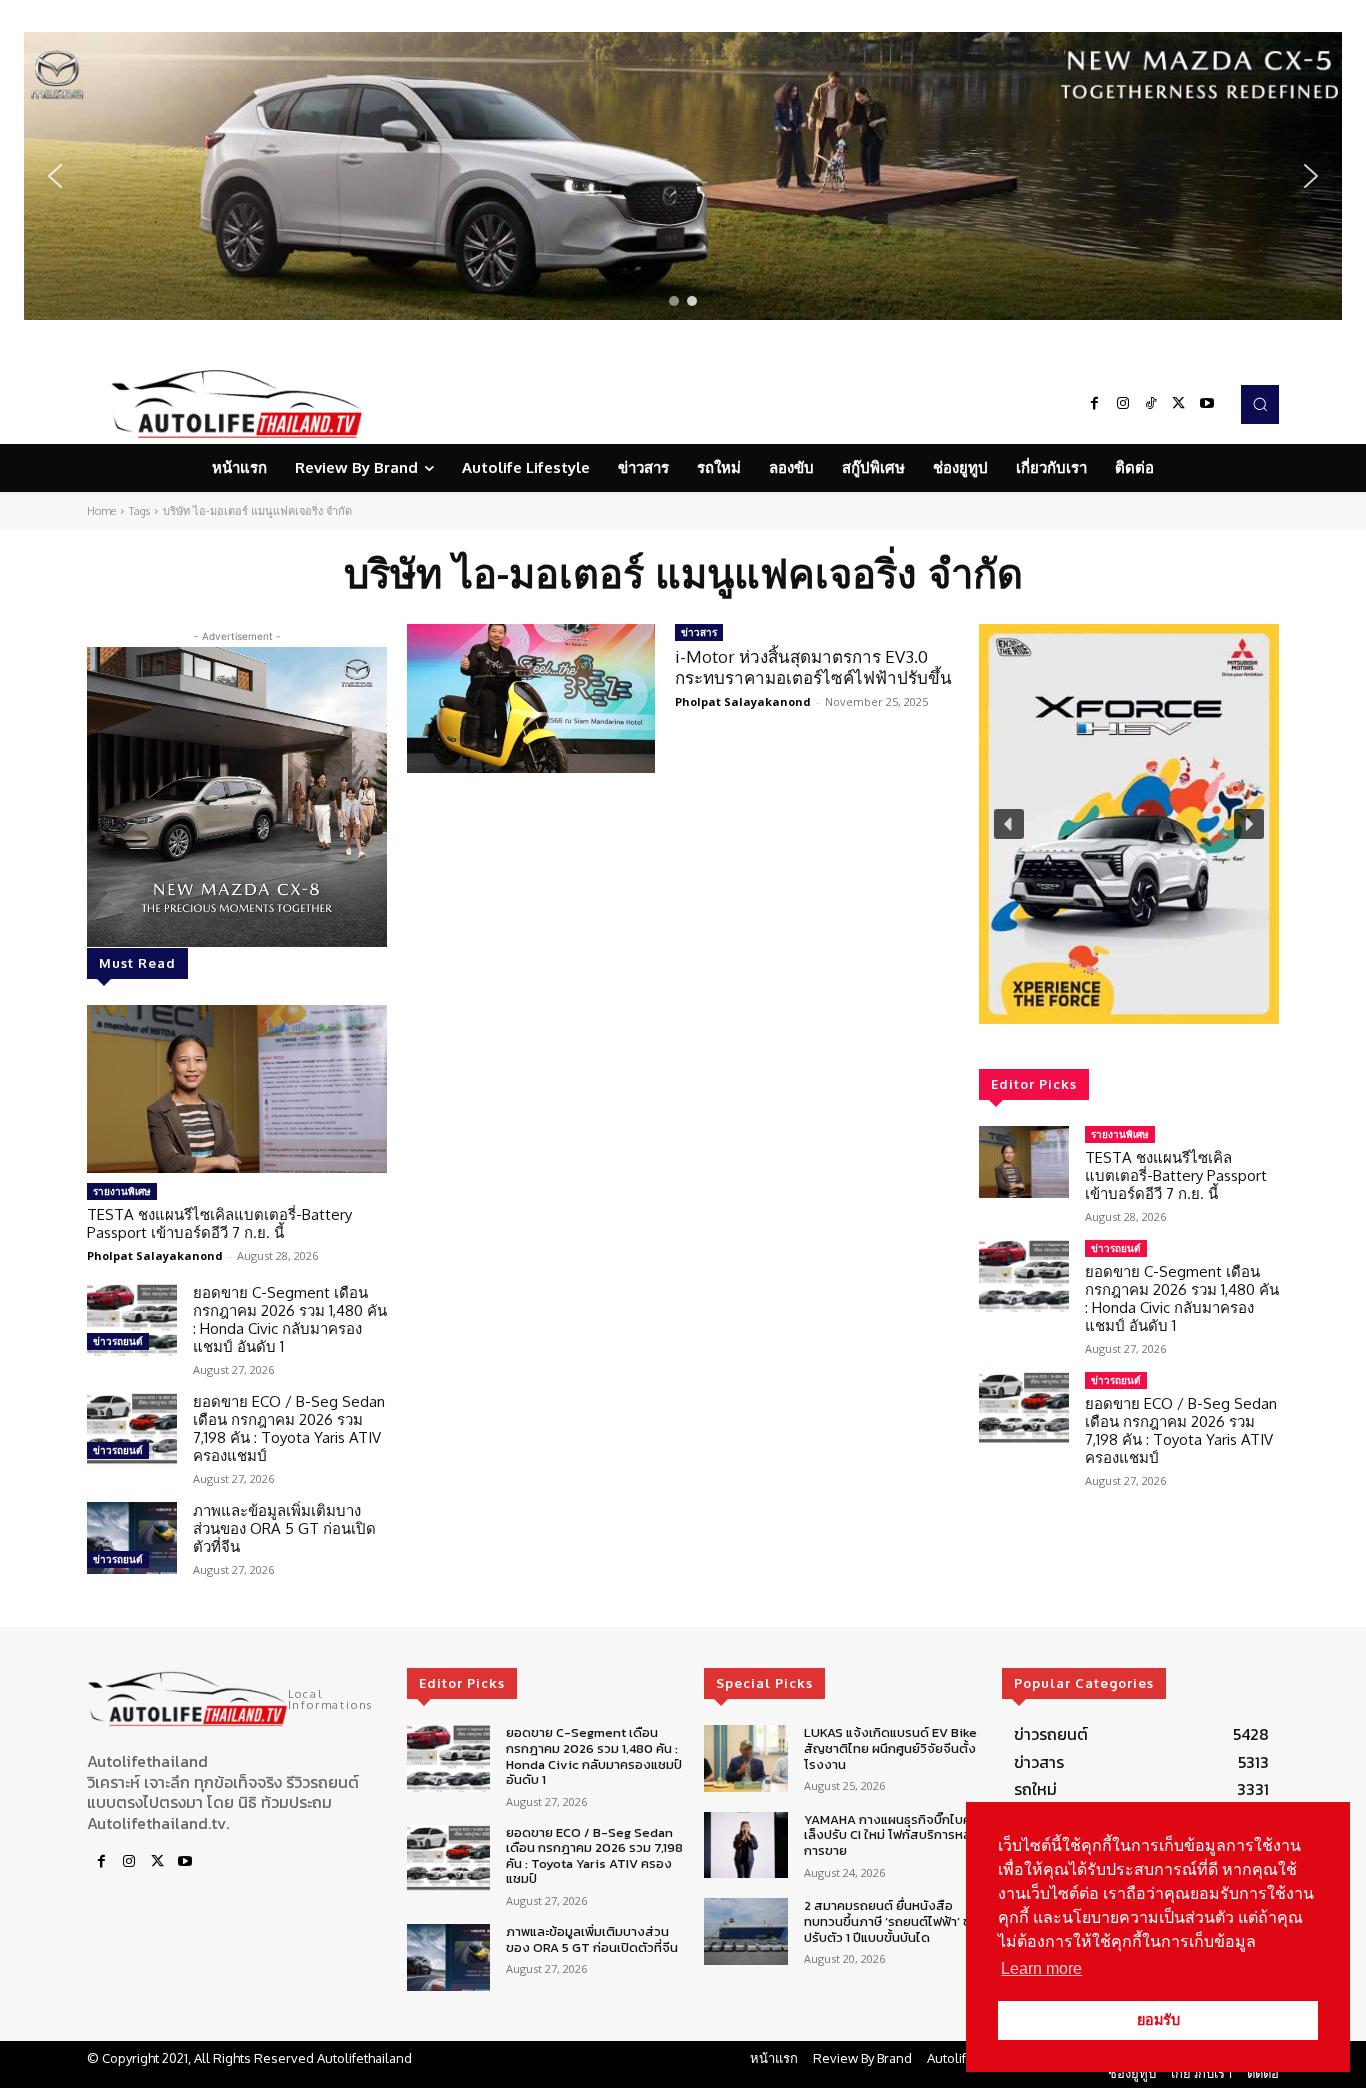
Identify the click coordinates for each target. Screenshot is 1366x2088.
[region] (683, 176)
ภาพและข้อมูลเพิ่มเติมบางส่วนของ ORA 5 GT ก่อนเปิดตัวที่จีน (284, 1528)
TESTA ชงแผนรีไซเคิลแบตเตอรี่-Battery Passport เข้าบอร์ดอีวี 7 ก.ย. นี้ (219, 1223)
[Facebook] (1095, 404)
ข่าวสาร (699, 632)
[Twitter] (1179, 404)
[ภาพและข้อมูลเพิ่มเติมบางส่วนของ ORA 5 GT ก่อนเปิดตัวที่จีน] (132, 1538)
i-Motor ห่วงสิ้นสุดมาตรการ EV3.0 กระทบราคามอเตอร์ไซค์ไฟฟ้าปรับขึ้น (813, 666)
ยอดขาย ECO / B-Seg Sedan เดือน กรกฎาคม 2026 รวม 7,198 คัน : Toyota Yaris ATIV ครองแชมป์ (289, 1428)
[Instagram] (1123, 404)
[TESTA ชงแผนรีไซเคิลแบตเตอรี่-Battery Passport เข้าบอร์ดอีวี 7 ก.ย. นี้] (237, 1089)
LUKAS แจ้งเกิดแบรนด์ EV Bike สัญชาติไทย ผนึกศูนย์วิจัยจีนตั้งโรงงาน (890, 1748)
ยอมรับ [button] (1158, 2020)
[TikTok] (1151, 404)
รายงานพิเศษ (122, 1191)
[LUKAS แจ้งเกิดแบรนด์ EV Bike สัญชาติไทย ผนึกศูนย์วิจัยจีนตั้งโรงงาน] (745, 1758)
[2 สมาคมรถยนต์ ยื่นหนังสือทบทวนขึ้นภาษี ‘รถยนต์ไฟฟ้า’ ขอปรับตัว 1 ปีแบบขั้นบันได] (745, 1931)
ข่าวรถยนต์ (118, 1341)
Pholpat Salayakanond (155, 1255)
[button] (683, 176)
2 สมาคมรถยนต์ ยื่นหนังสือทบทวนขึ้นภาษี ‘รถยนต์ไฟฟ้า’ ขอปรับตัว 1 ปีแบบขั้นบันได (891, 1921)
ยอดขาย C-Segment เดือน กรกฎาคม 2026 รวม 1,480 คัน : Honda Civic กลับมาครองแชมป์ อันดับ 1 (290, 1319)
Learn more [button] (1041, 1968)
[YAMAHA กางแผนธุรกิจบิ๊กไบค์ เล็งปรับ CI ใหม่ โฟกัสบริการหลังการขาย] (745, 1845)
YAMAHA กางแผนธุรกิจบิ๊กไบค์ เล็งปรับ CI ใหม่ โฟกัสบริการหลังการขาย (891, 1835)
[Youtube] (1207, 404)
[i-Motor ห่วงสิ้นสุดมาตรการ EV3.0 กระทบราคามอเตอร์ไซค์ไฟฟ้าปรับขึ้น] (531, 698)
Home (101, 511)
